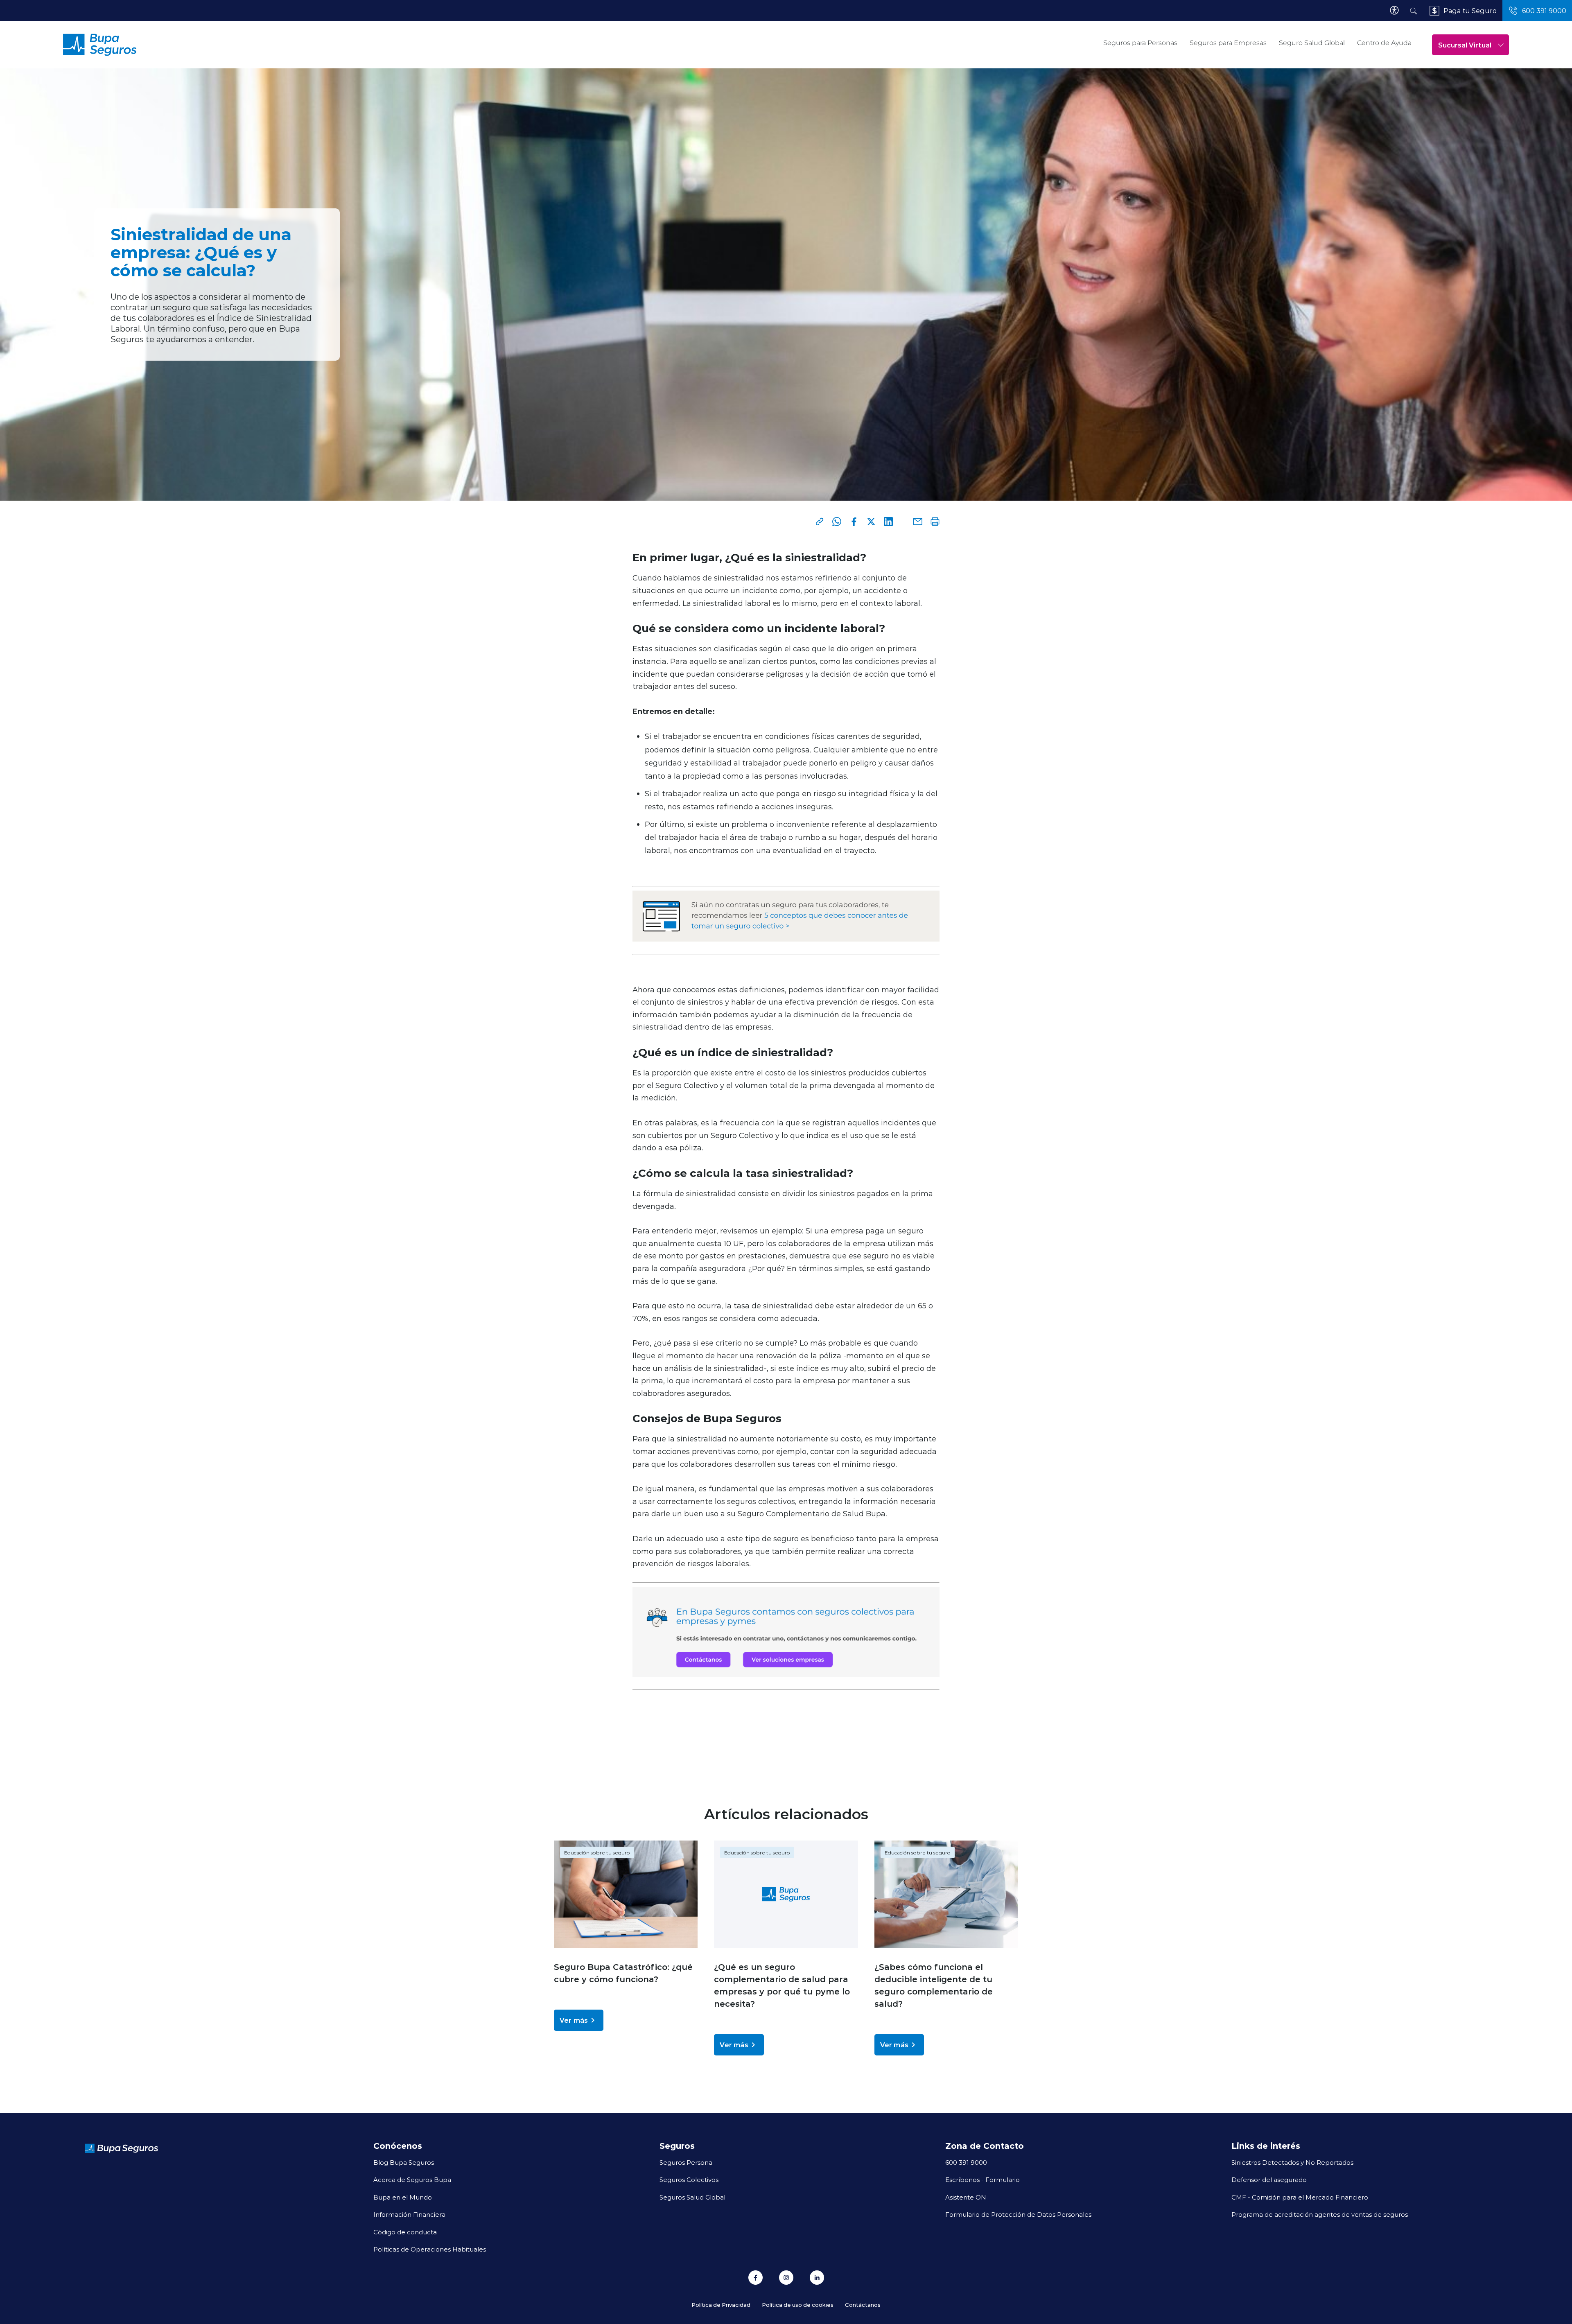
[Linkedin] (888, 522)
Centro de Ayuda (1384, 43)
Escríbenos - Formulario (982, 2179)
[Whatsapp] (837, 522)
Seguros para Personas (1140, 43)
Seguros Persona (686, 2162)
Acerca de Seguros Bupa (412, 2179)
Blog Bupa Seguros (404, 2162)
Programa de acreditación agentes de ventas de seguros (1320, 2214)
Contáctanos (863, 2305)
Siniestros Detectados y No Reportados (1292, 2162)
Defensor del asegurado (1269, 2179)
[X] (871, 522)
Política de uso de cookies (798, 2305)
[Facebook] (854, 522)
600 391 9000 (966, 2162)
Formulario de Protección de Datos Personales (1018, 2214)
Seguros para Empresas (1228, 43)
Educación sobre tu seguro (597, 1852)
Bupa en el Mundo (403, 2197)
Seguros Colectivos (689, 2179)
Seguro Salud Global (1312, 43)
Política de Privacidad (721, 2305)
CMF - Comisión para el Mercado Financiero (1300, 2197)
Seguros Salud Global (692, 2197)
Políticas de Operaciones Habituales (430, 2249)
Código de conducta (405, 2232)
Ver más (574, 2020)
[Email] (918, 522)
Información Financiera (409, 2214)
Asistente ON (966, 2197)
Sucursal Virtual (1465, 45)
